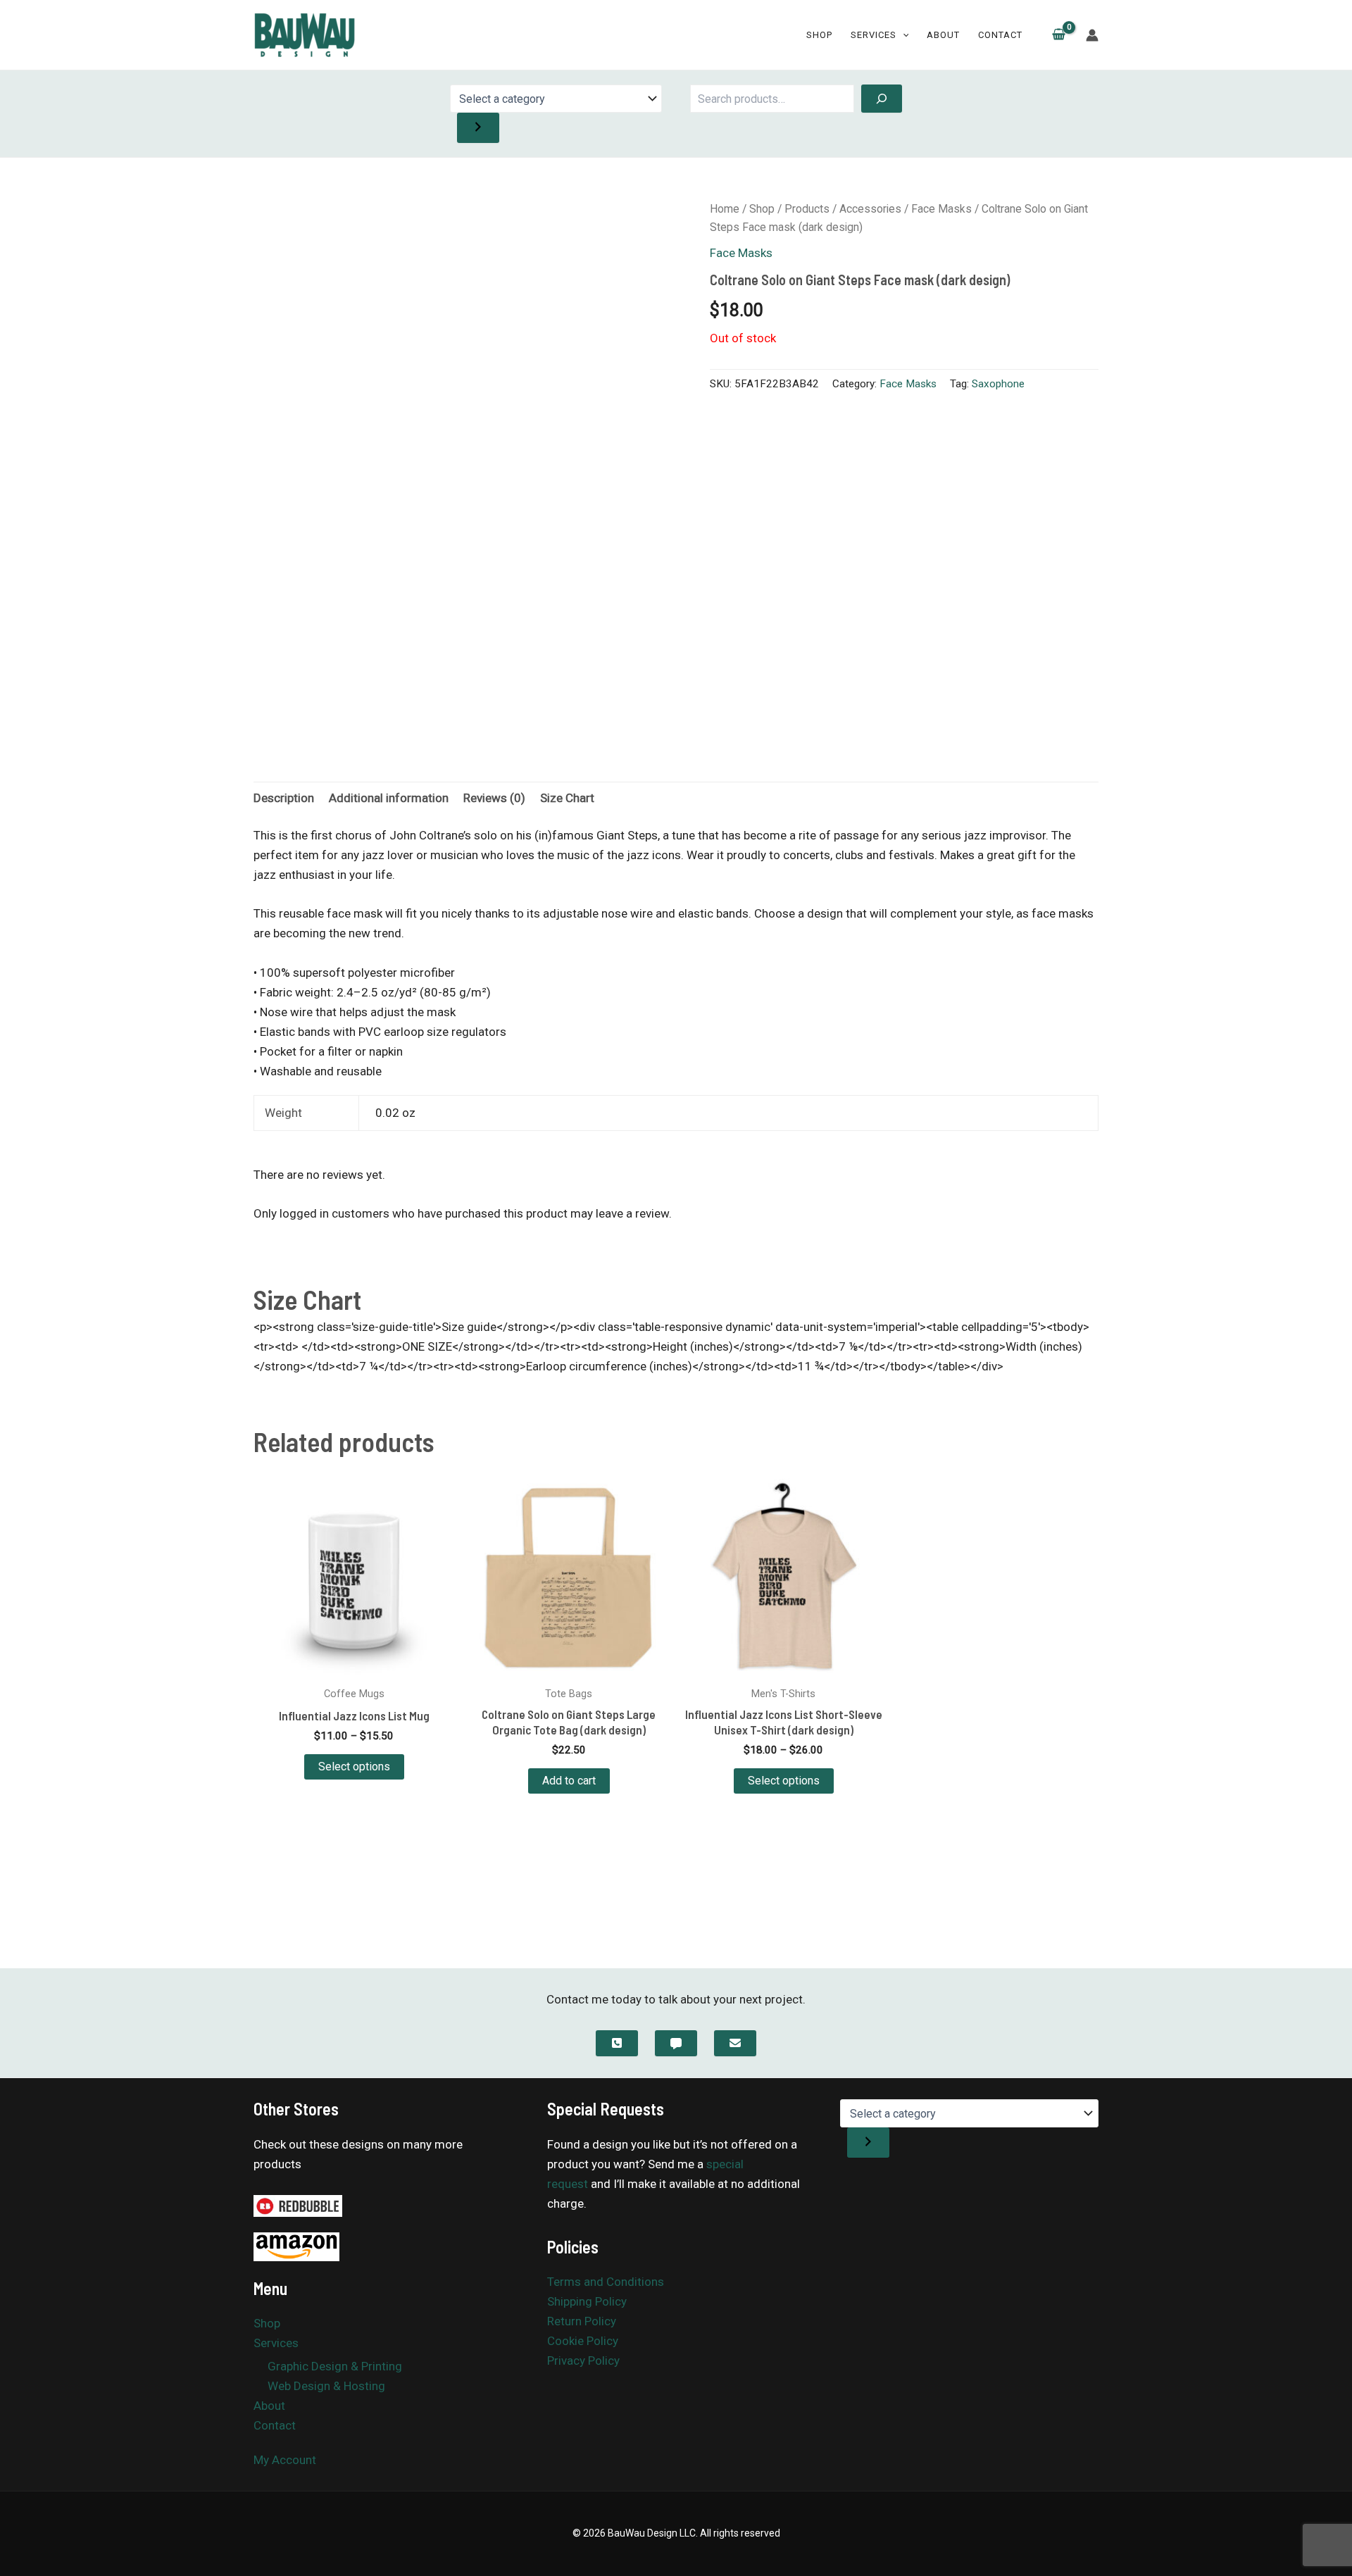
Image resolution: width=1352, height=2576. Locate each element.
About (943, 35)
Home (725, 209)
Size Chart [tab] (567, 798)
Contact (1000, 35)
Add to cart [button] (569, 1781)
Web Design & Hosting (326, 2386)
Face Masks (941, 209)
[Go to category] (478, 128)
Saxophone (998, 384)
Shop (819, 35)
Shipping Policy (587, 2301)
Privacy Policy (583, 2361)
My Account (285, 2460)
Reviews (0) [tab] (494, 798)
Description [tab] (284, 798)
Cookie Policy (583, 2341)
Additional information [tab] (389, 798)
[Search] (882, 99)
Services (874, 35)
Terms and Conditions (606, 2282)
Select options (354, 1767)
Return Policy (582, 2321)
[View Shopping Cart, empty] (1059, 35)
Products (807, 209)
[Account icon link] (1092, 35)
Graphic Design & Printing (335, 2366)
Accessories (870, 209)
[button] (903, 35)
